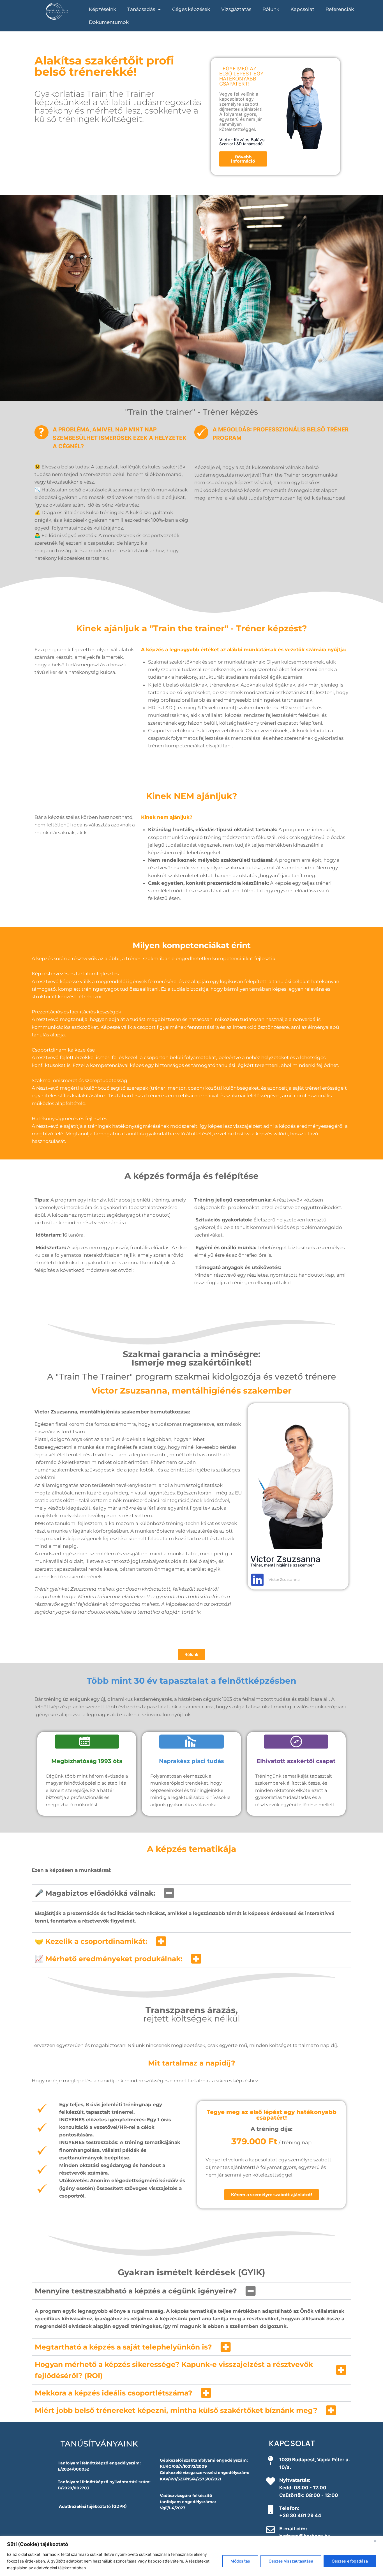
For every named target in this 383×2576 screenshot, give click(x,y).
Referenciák (340, 9)
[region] (191, 2556)
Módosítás (240, 2561)
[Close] (377, 2541)
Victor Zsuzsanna (284, 1579)
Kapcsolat (302, 9)
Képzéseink (102, 9)
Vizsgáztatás (236, 9)
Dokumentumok (109, 22)
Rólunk (271, 9)
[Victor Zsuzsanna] (257, 1580)
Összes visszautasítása (291, 2561)
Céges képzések (191, 9)
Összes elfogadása (350, 2561)
